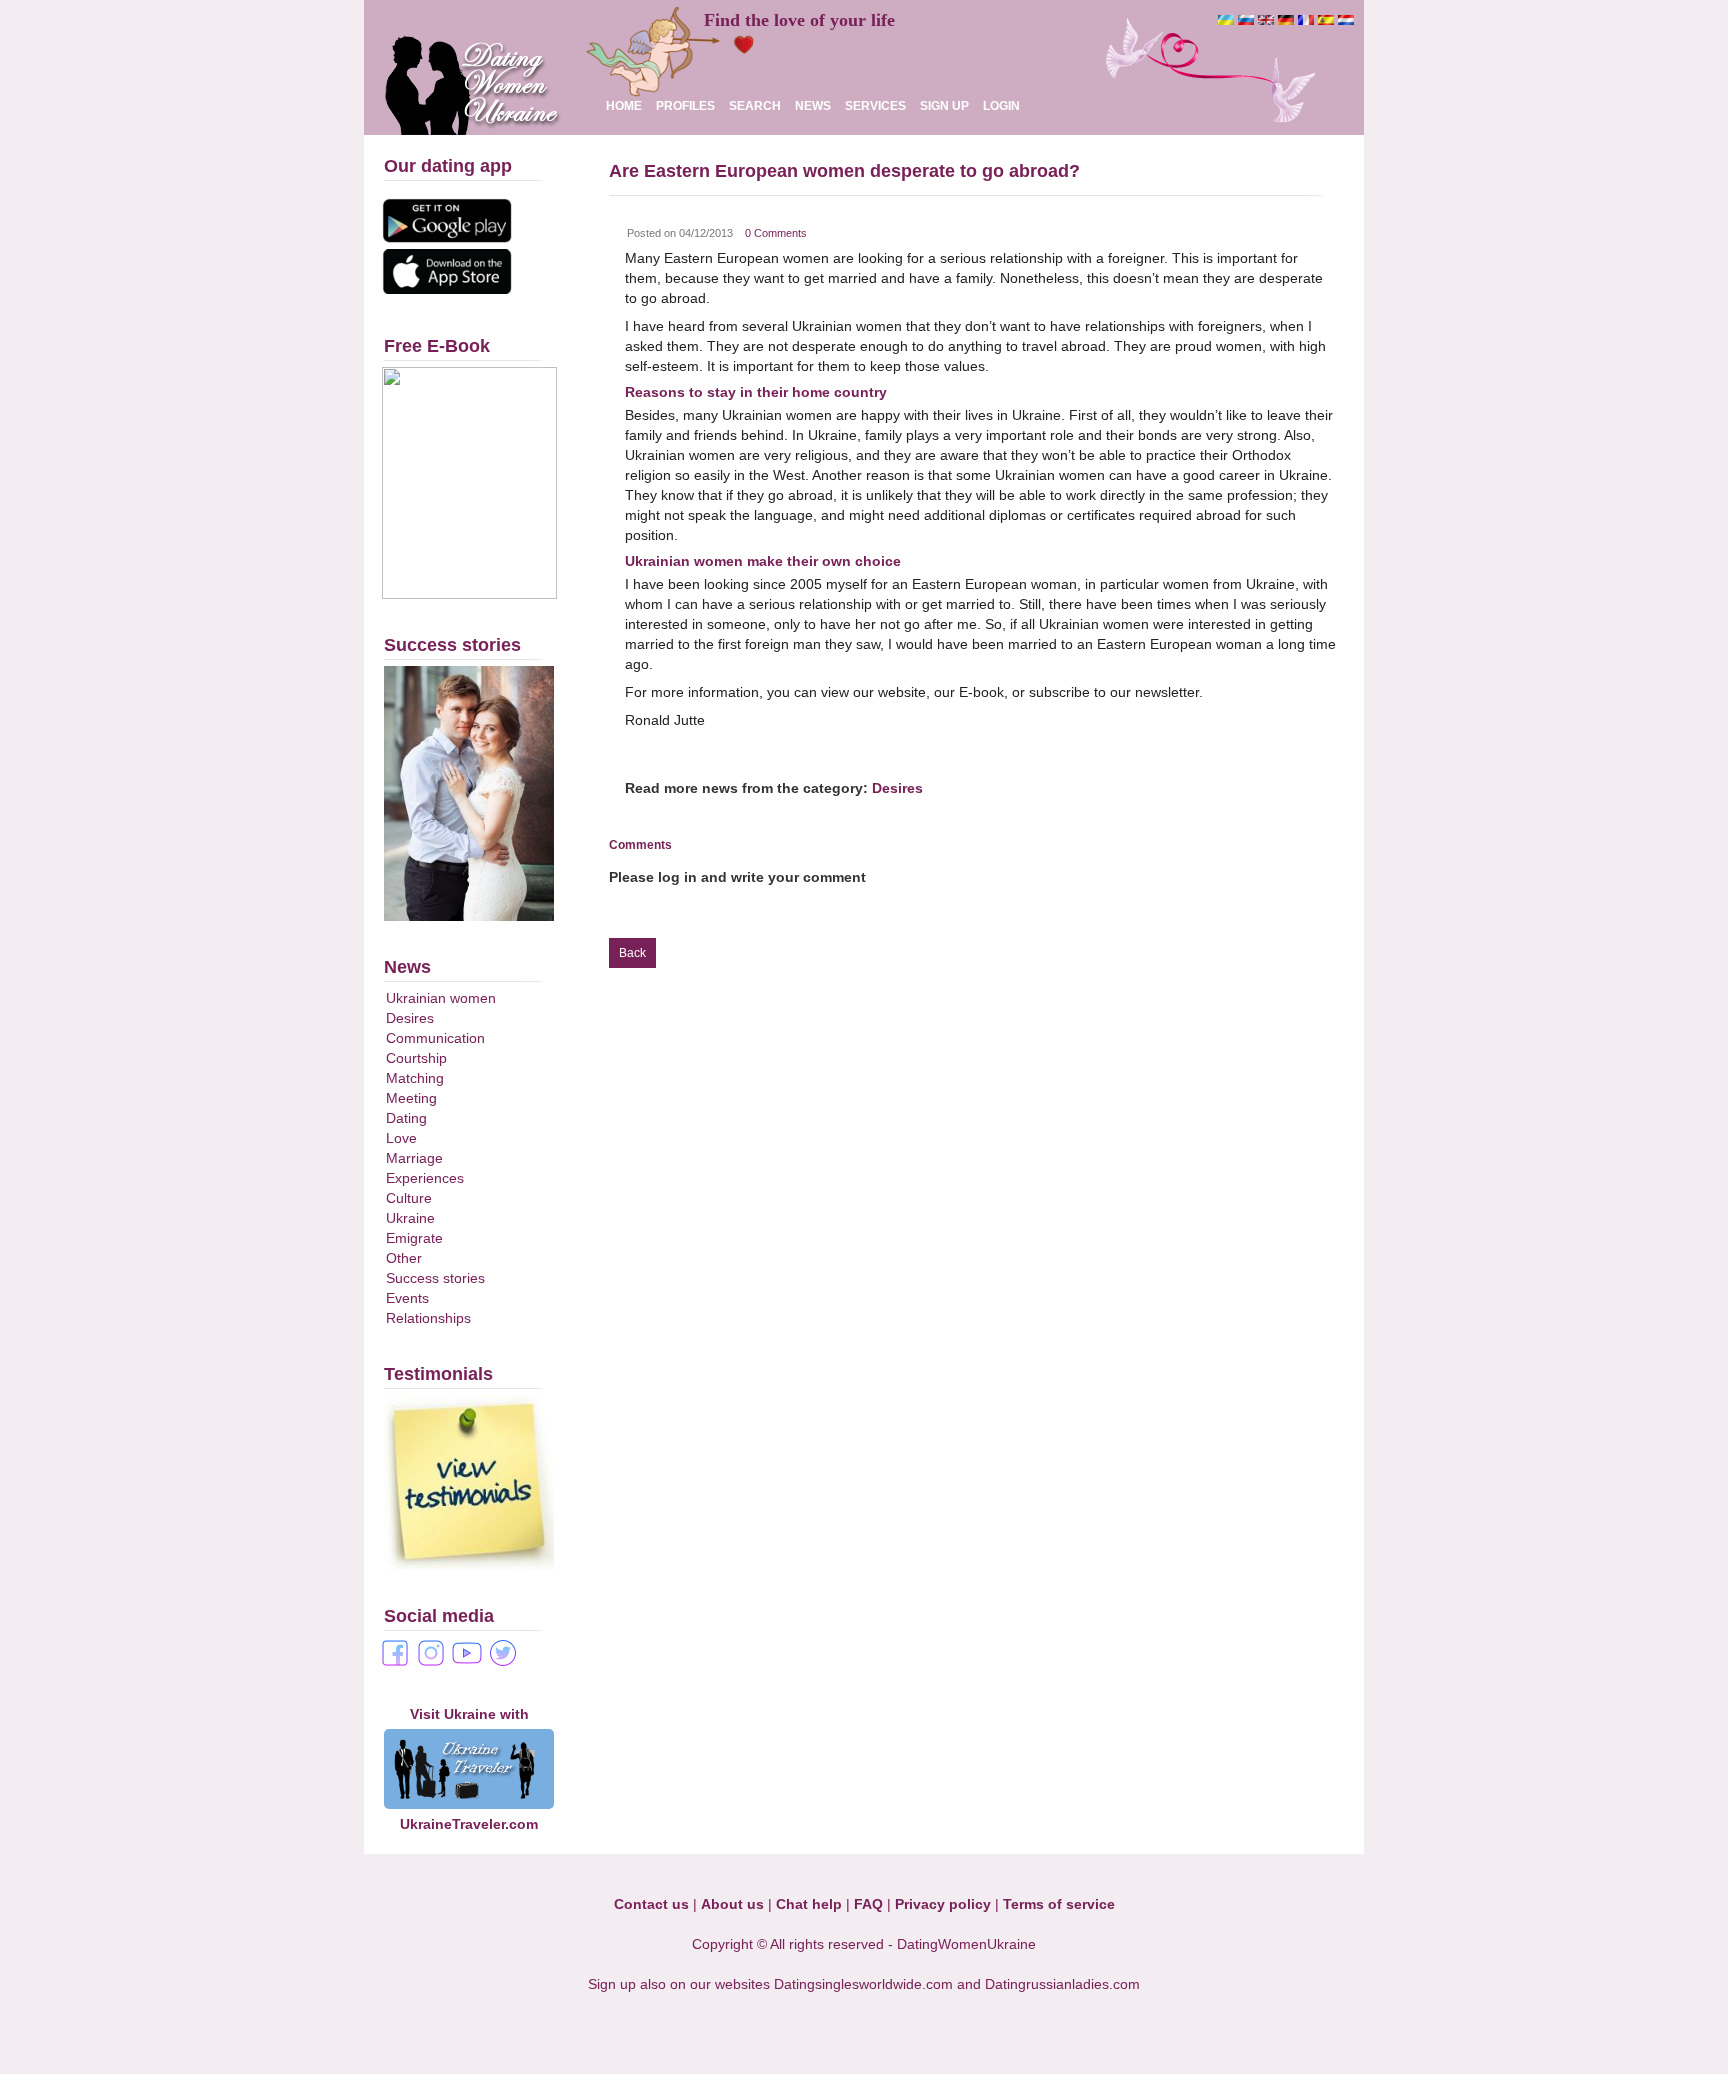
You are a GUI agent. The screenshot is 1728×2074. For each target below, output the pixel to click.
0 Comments (776, 233)
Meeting (411, 1098)
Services (875, 106)
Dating (406, 1118)
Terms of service (1059, 1904)
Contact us (651, 1904)
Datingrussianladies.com (1062, 1984)
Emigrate (414, 1238)
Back (632, 953)
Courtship (416, 1058)
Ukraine (410, 1218)
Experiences (425, 1178)
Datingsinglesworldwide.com (863, 1984)
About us (732, 1904)
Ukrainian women (441, 998)
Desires (410, 1018)
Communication (435, 1038)
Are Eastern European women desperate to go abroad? (844, 171)
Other (404, 1258)
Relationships (428, 1318)
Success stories (435, 1278)
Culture (409, 1198)
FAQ (868, 1904)
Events (407, 1298)
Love (401, 1138)
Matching (415, 1078)
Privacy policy (943, 1904)
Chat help (809, 1904)
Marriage (414, 1158)
